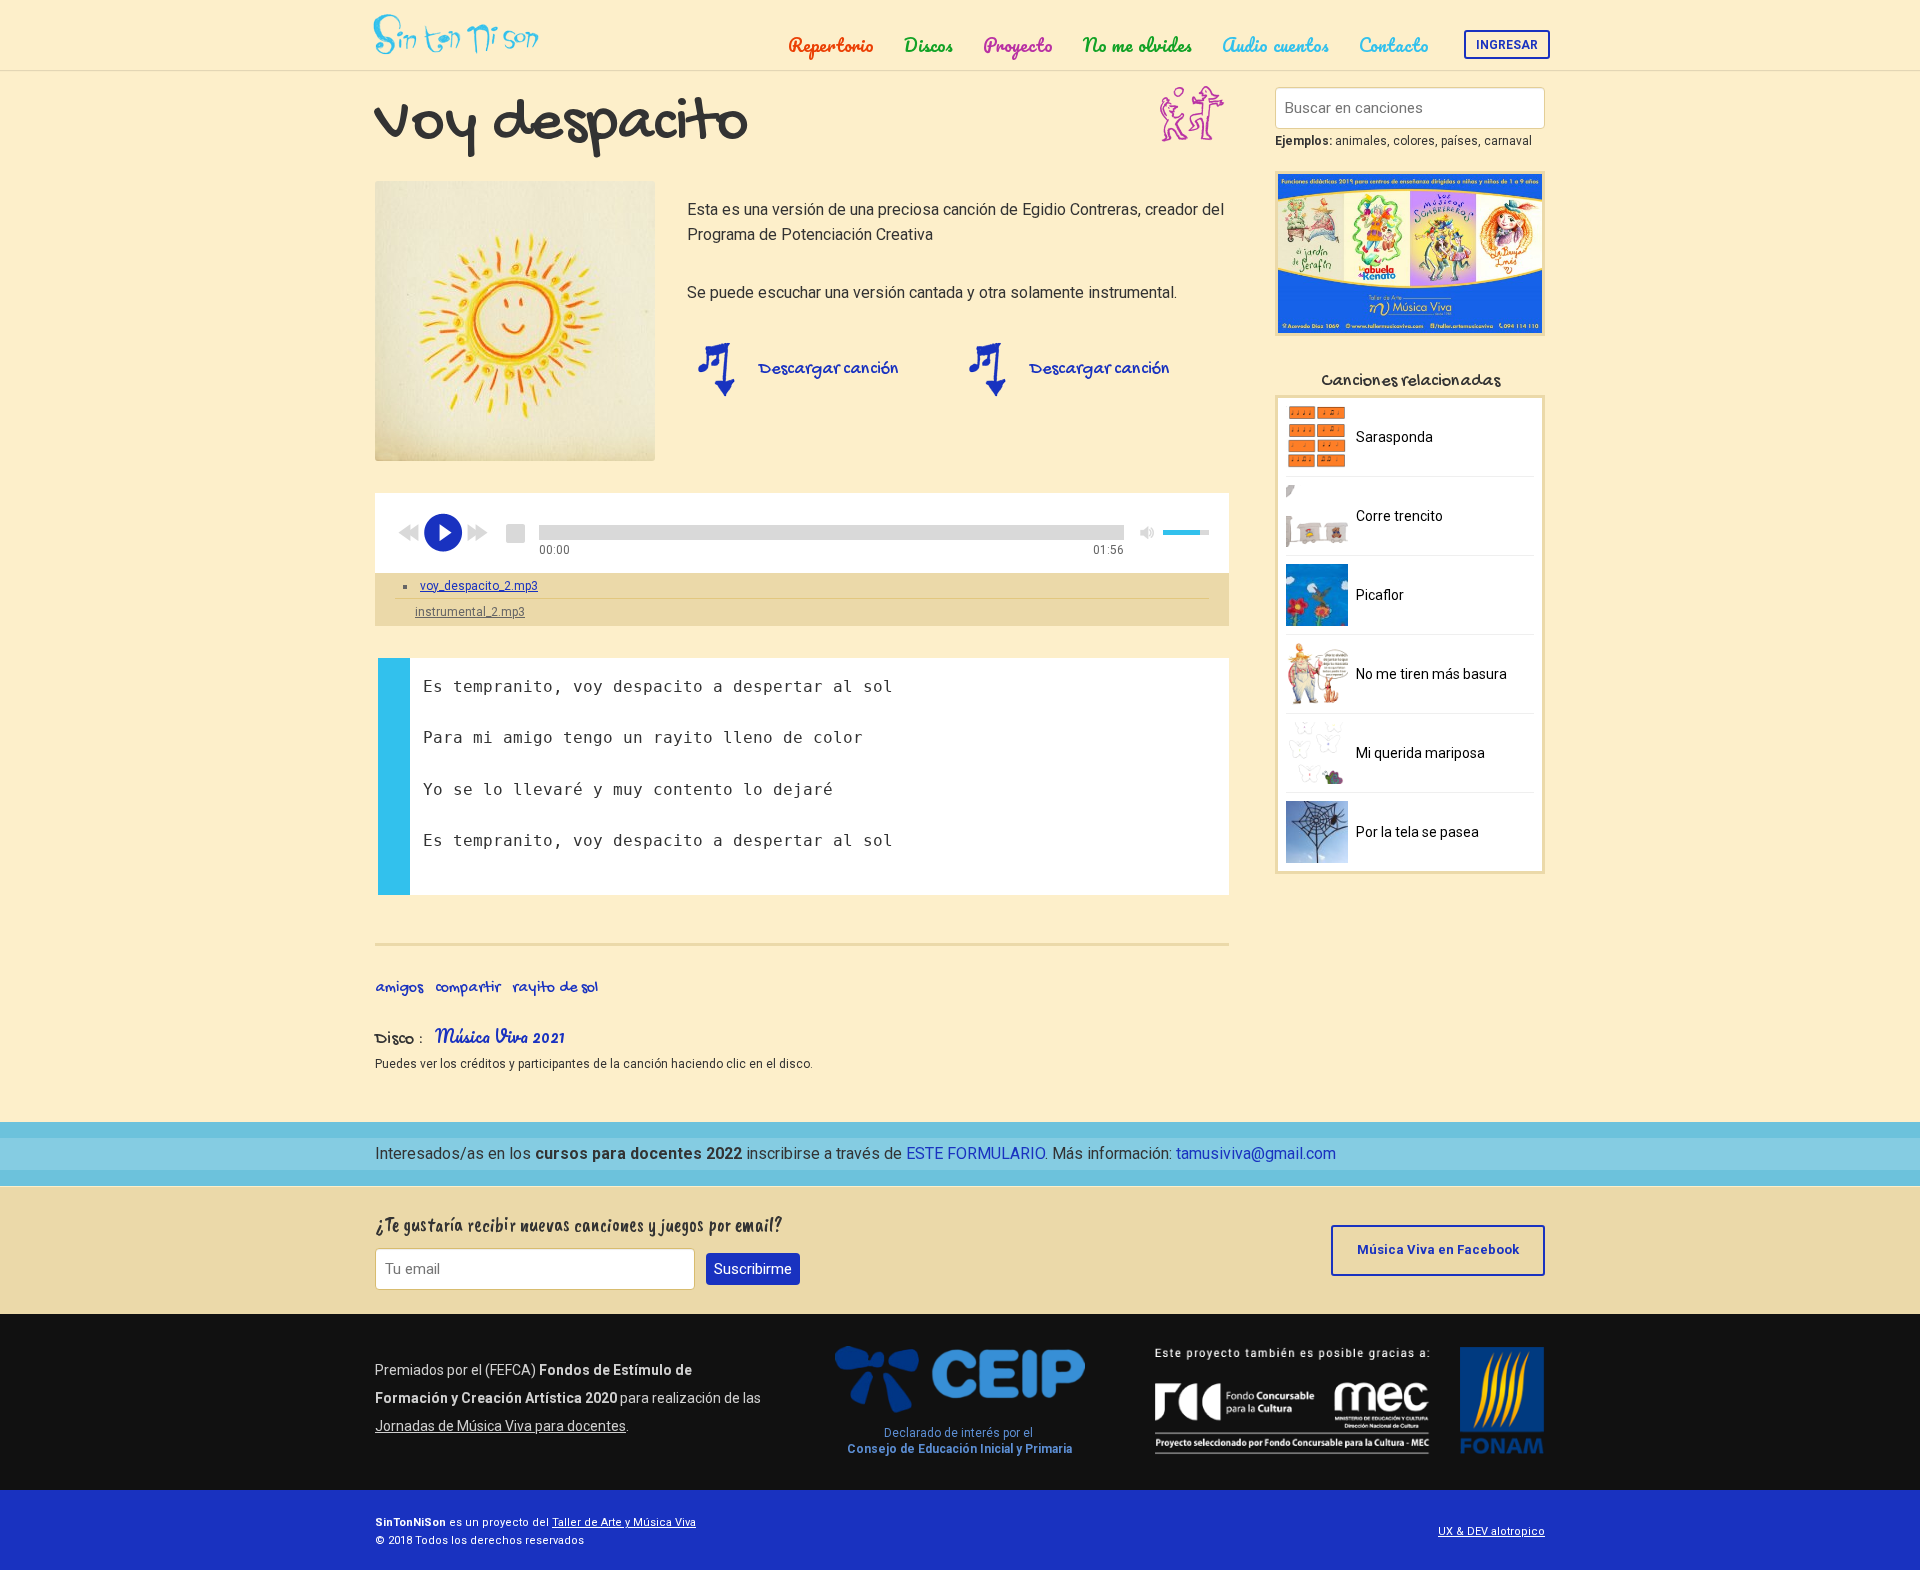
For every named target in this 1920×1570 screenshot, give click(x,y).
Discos (928, 45)
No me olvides (1137, 45)
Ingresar (1507, 45)
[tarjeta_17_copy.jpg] (515, 321)
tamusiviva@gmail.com (1256, 1153)
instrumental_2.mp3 (470, 612)
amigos (399, 988)
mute (1148, 532)
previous (409, 533)
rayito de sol (555, 988)
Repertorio (831, 45)
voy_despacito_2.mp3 (479, 586)
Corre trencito (1399, 516)
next (477, 533)
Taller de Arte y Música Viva (624, 1522)
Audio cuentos (1275, 45)
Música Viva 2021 (500, 1036)
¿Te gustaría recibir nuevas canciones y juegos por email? (579, 1224)
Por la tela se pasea (1417, 832)
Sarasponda (1394, 437)
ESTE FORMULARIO (975, 1153)
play (443, 533)
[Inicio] (459, 35)
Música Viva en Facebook (1438, 1249)
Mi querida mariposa (1420, 753)
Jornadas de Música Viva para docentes (500, 1426)
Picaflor (1380, 595)
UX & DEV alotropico (1491, 1531)
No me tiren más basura (1431, 674)
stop (515, 533)
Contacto (1394, 45)
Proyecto (1018, 45)
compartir (467, 988)
